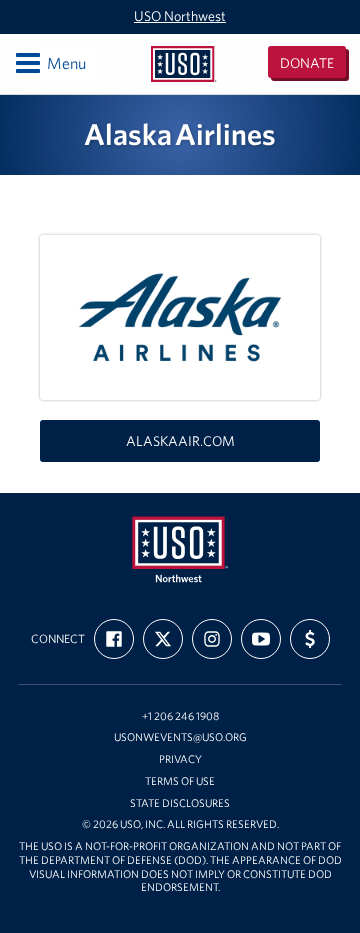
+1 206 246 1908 (180, 716)
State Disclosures (180, 803)
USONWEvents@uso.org (180, 737)
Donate (307, 63)
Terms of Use (180, 781)
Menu (49, 62)
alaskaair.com (180, 441)
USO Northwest (180, 16)
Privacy (180, 759)
